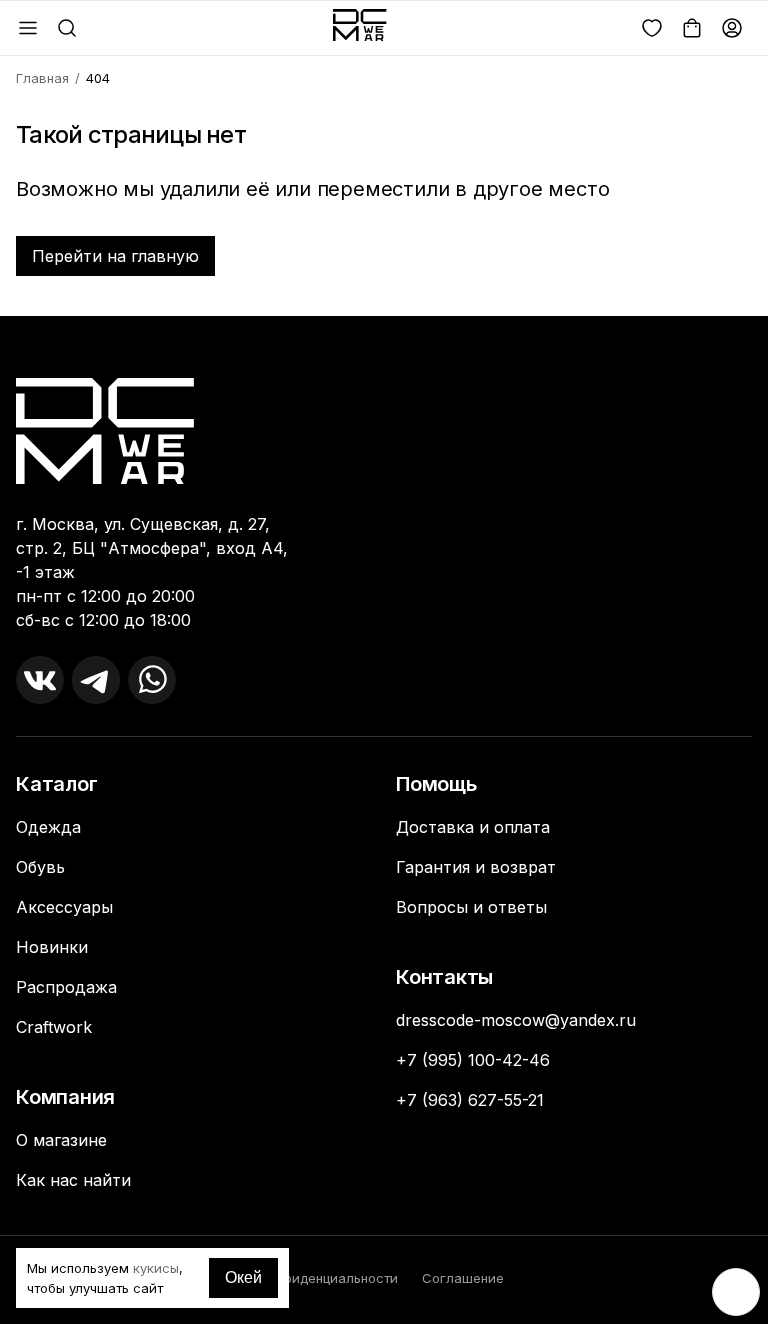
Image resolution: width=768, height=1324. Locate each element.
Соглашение (463, 1278)
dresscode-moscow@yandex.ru (516, 1020)
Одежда (48, 827)
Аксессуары (64, 907)
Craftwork (54, 1027)
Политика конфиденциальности (296, 1278)
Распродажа (66, 987)
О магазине (61, 1140)
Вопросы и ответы (471, 907)
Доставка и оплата (473, 827)
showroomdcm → (87, 760)
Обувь (40, 867)
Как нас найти (73, 1180)
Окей (243, 1277)
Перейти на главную (115, 256)
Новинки (52, 947)
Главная (42, 78)
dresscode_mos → (90, 740)
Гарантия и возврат (476, 867)
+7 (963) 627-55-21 (470, 1100)
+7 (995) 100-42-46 (473, 1060)
